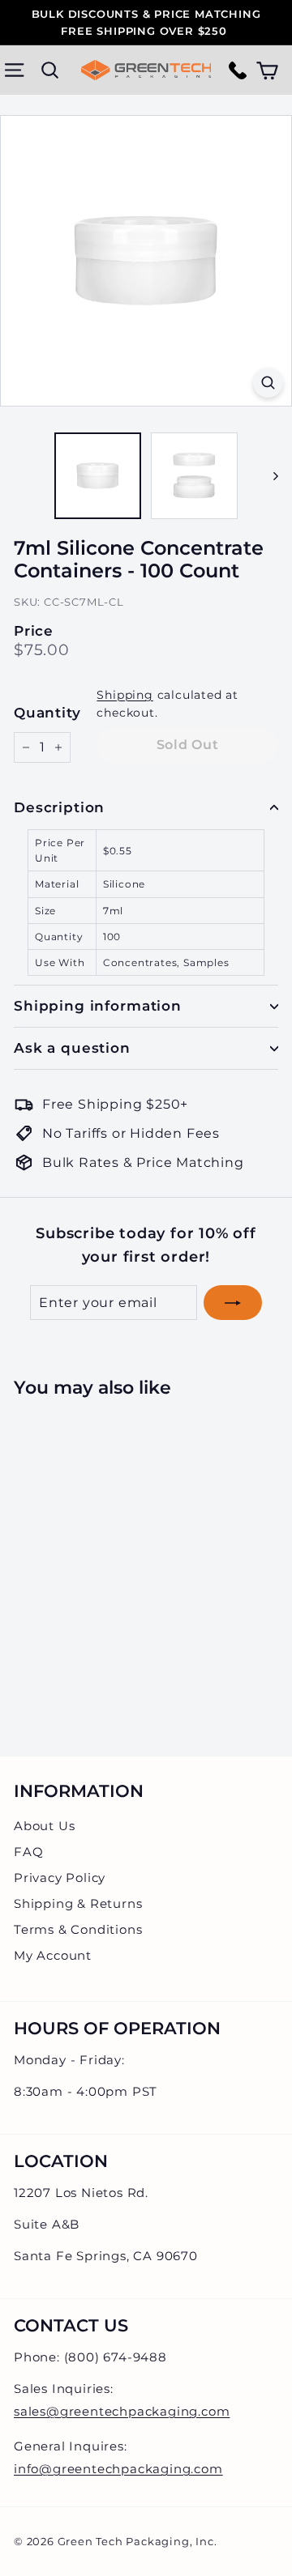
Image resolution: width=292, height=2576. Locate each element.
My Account (53, 1955)
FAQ (28, 1852)
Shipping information (98, 1006)
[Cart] (267, 70)
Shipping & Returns (78, 1903)
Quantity (47, 713)
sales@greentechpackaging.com (122, 2411)
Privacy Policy (60, 1878)
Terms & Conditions (78, 1929)
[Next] (268, 476)
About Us (44, 1826)
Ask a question (72, 1048)
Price (34, 631)
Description (59, 807)
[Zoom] (268, 383)
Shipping (125, 695)
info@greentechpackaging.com (118, 2469)
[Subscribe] (233, 1303)
